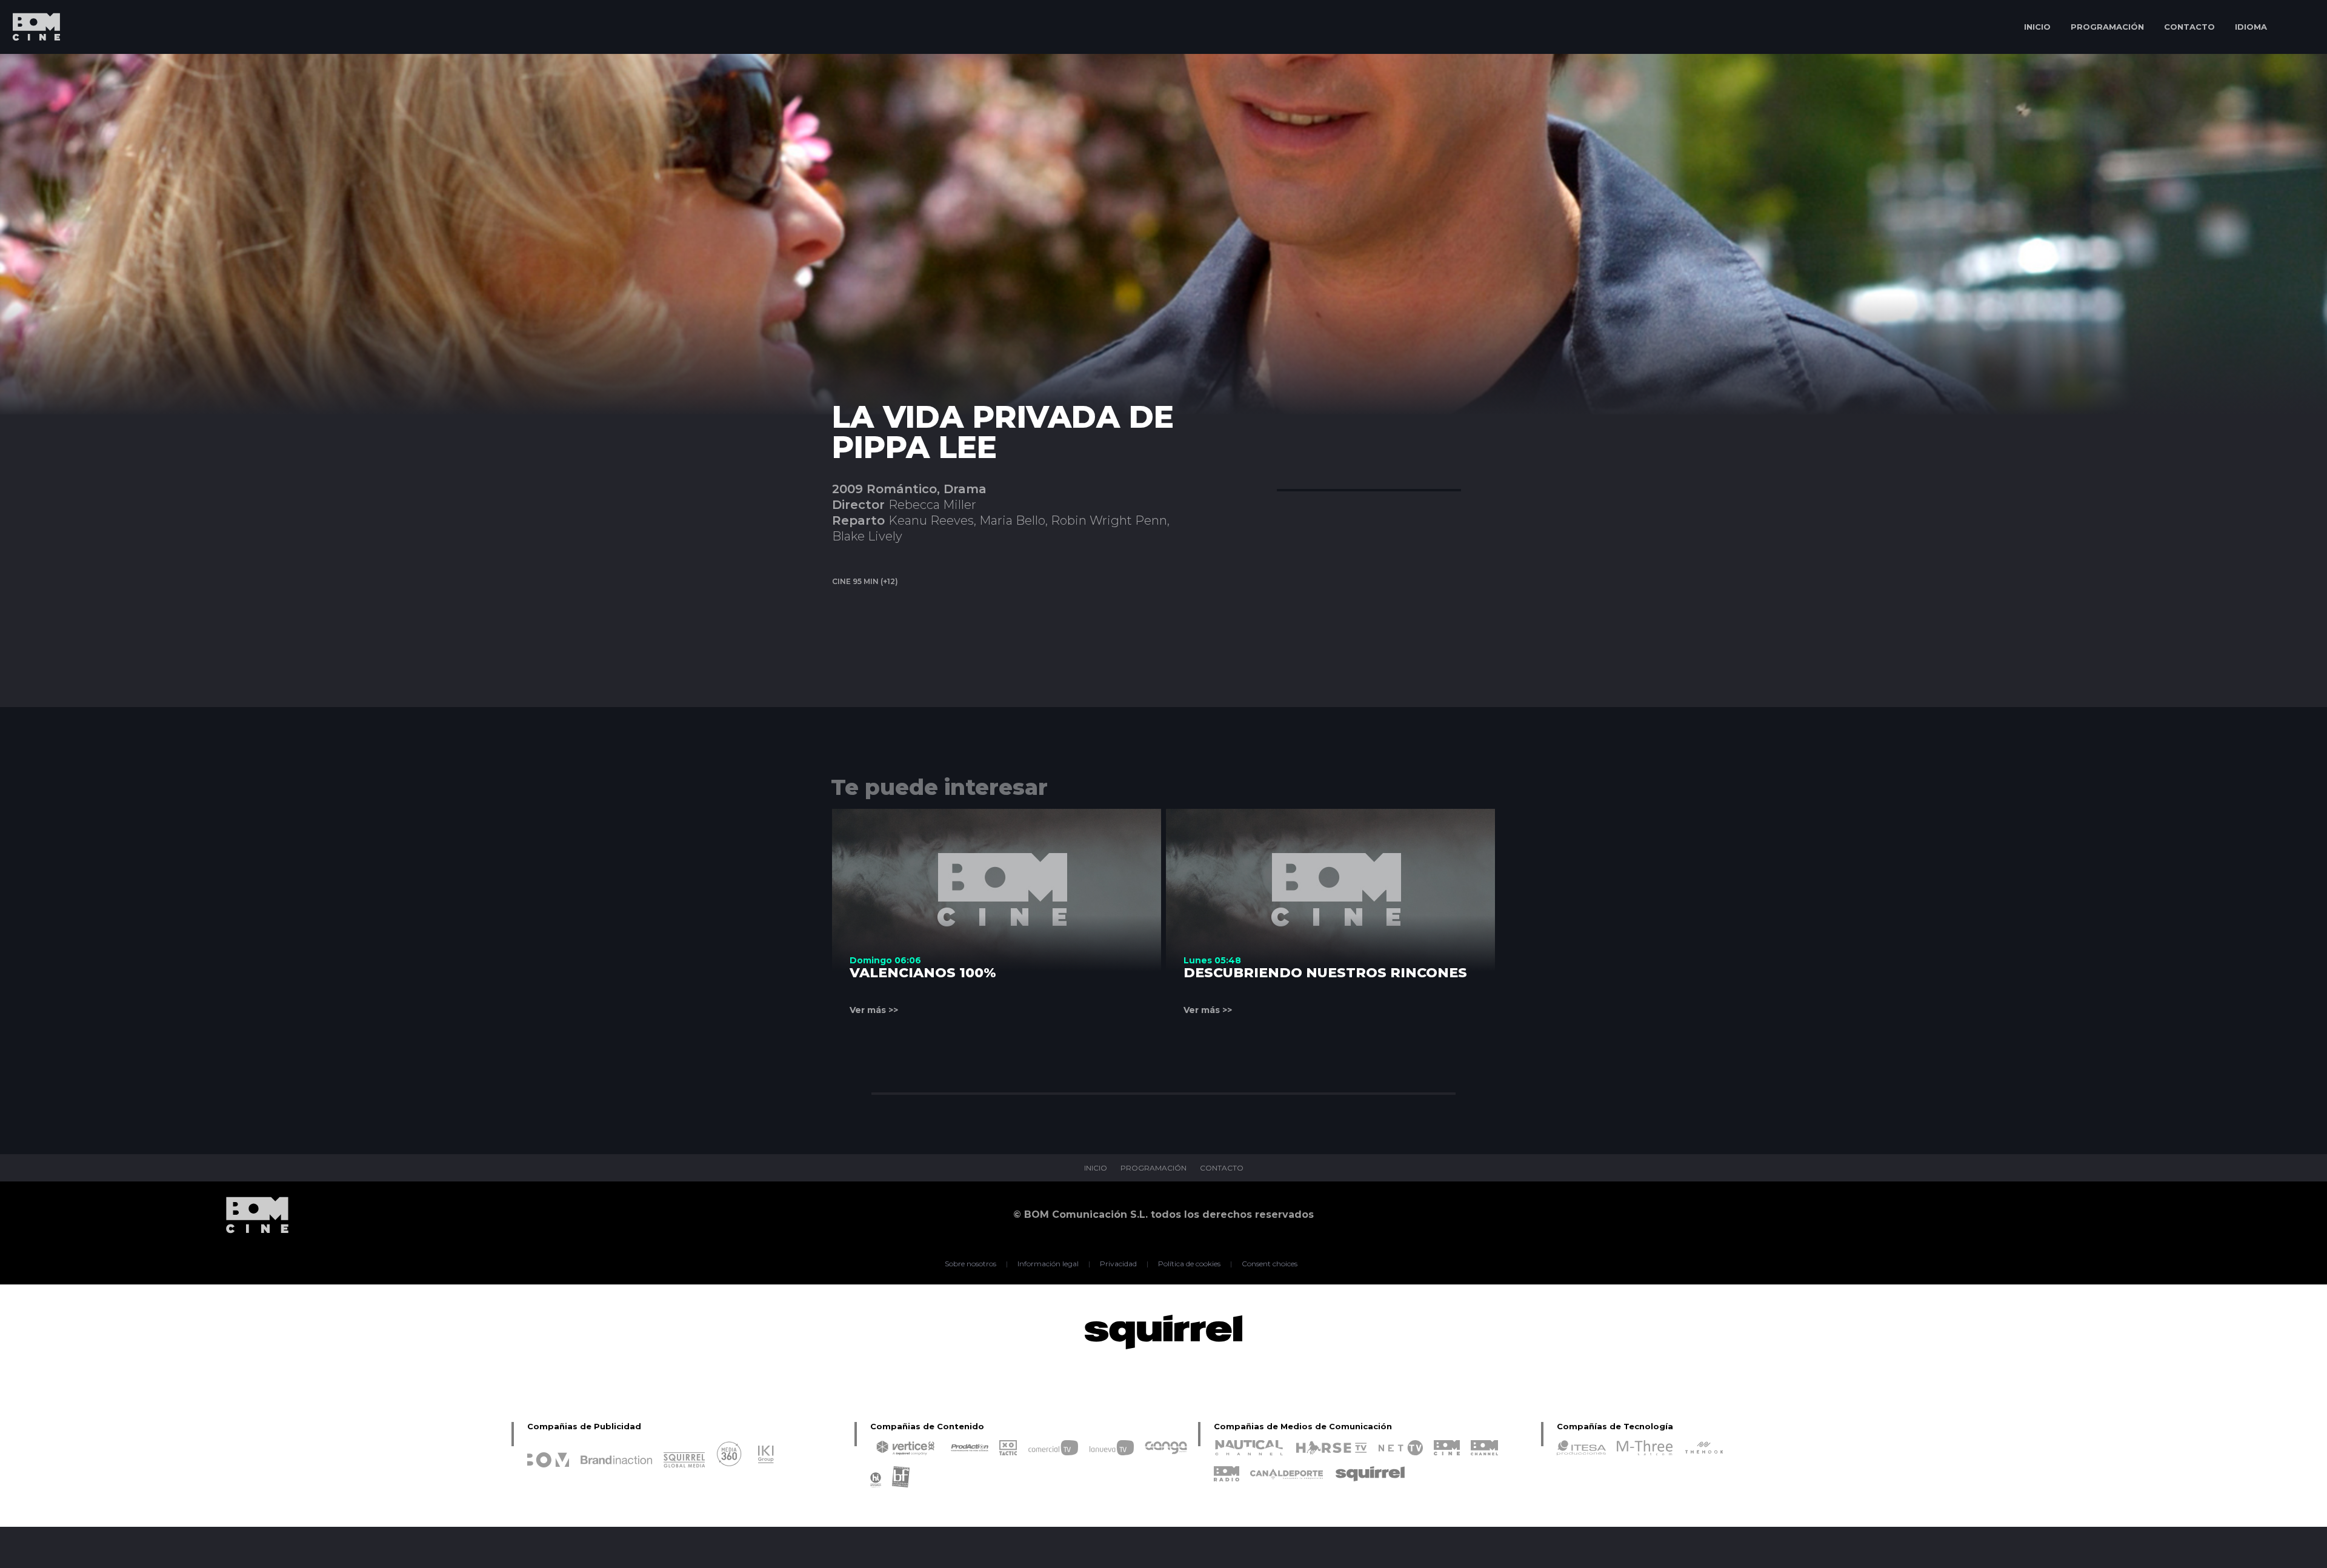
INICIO (2037, 27)
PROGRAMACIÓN (2107, 27)
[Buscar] (2300, 27)
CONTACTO (2189, 27)
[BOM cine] (30, 62)
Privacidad (1118, 1264)
